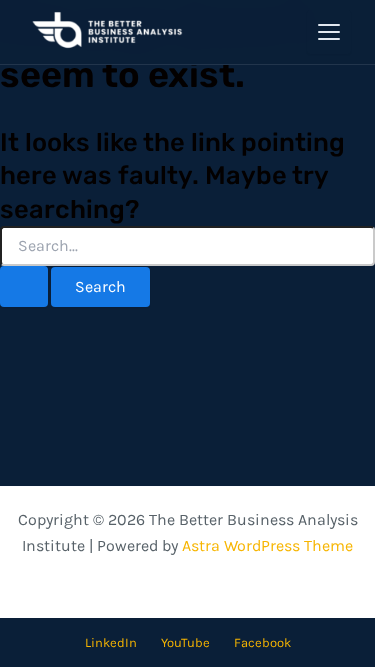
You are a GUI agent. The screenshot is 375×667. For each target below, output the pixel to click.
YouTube (185, 642)
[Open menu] (329, 32)
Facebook (262, 642)
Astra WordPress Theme (267, 545)
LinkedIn (111, 642)
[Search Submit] (24, 286)
